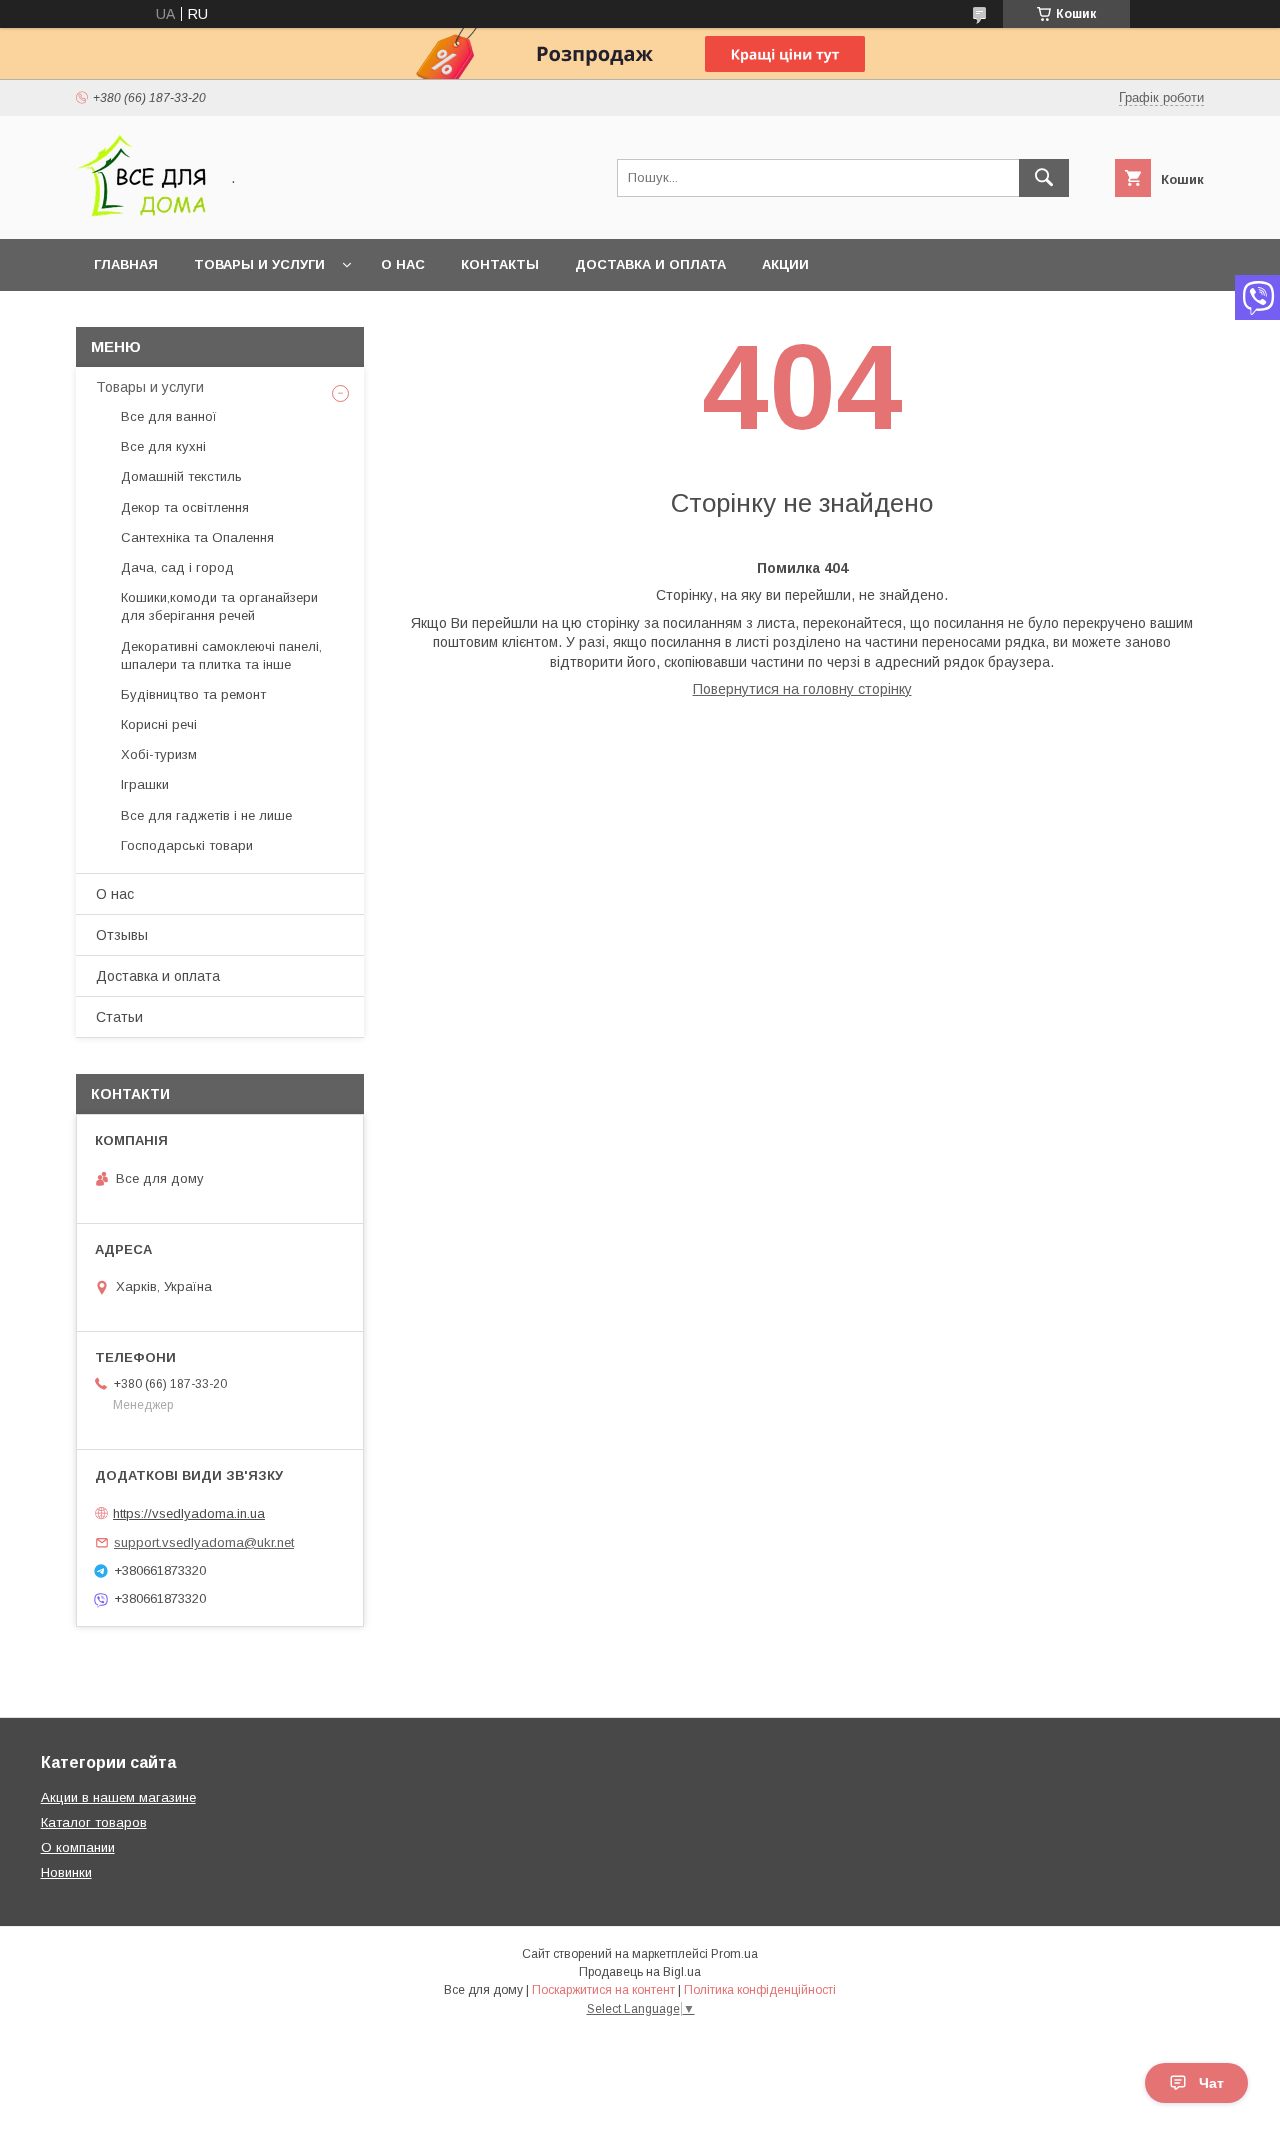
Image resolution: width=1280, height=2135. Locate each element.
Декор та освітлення (185, 507)
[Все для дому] (141, 213)
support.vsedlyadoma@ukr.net (204, 1542)
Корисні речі (159, 724)
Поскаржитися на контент (603, 1990)
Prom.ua (734, 1954)
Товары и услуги (259, 264)
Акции (785, 264)
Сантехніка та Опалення (197, 537)
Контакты (500, 264)
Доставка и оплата (650, 264)
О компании (78, 1847)
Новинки (66, 1872)
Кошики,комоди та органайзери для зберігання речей (219, 606)
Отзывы (122, 935)
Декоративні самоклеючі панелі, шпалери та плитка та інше (221, 655)
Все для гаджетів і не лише (206, 815)
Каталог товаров (94, 1822)
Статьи (119, 1017)
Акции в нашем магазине (118, 1797)
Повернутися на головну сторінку (802, 689)
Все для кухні (163, 446)
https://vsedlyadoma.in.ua (189, 1513)
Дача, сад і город (177, 567)
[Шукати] (1044, 178)
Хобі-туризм (159, 754)
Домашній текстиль (181, 476)
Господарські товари (187, 845)
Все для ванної (169, 416)
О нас (403, 264)
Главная (126, 264)
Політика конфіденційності (760, 1990)
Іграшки (145, 784)
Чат (1211, 2083)
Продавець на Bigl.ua (640, 1972)
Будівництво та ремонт (193, 694)
